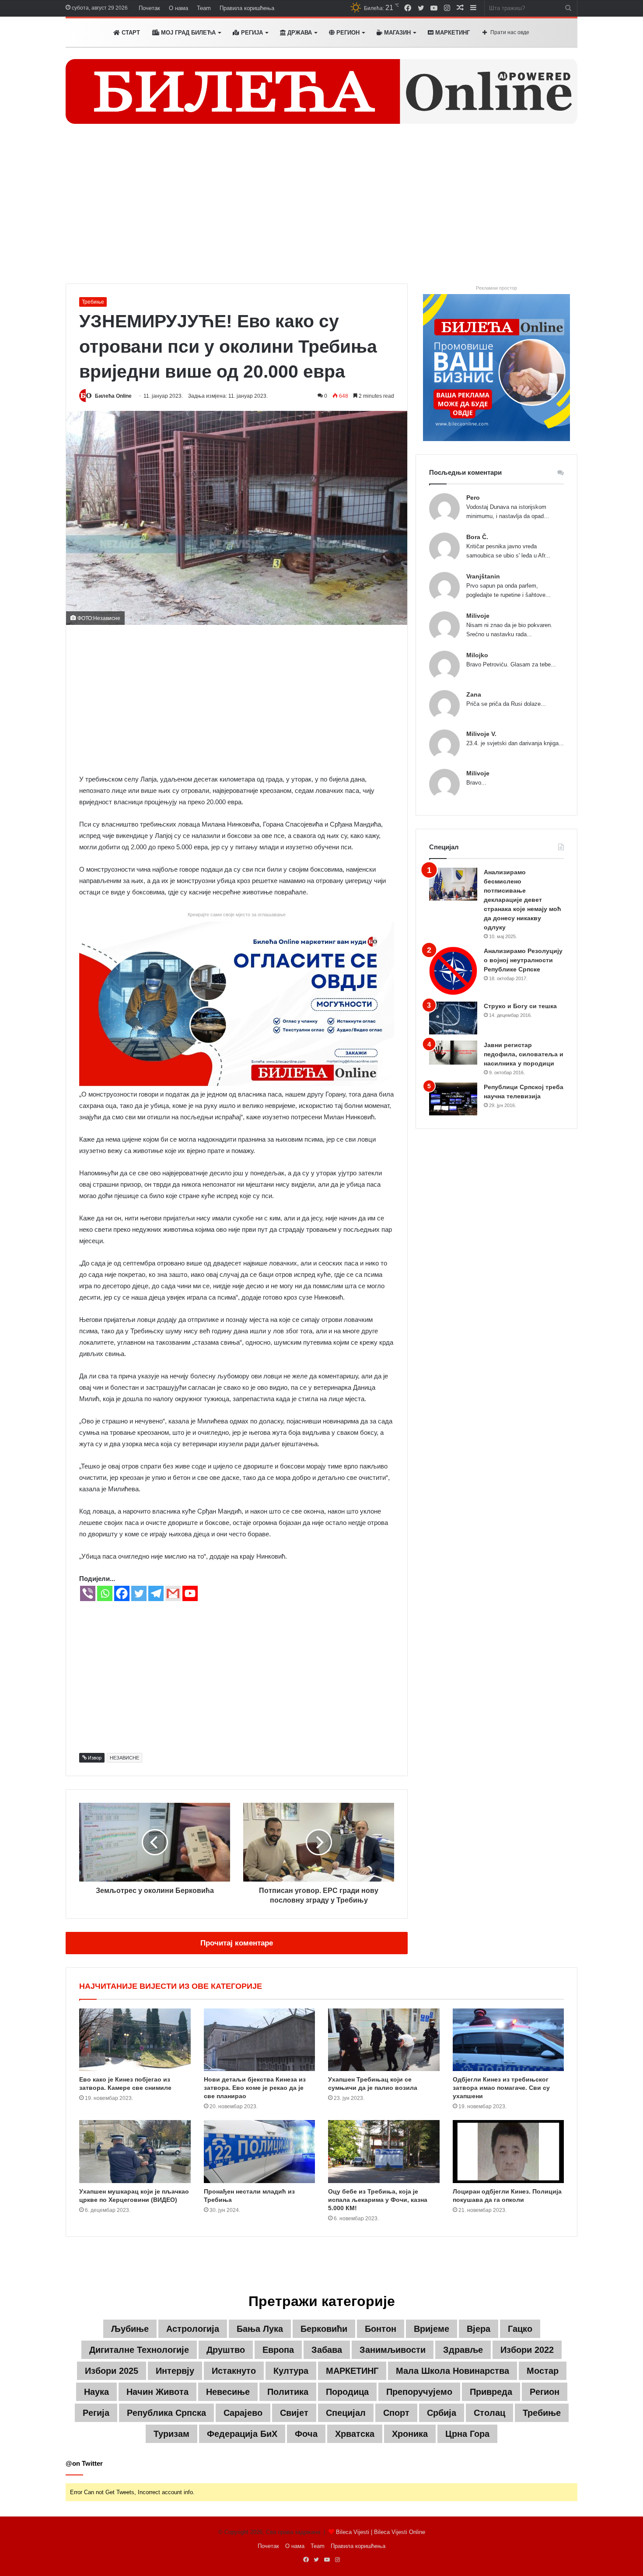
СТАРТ (130, 33)
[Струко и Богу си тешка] (453, 1018)
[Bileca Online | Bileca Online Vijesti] (321, 91)
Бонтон (381, 2329)
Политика (288, 2392)
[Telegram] (156, 1593)
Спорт (396, 2413)
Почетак (149, 8)
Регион (347, 33)
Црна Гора (467, 2434)
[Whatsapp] (105, 1593)
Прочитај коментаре (237, 1943)
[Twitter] (139, 1593)
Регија (96, 2413)
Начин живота (157, 2392)
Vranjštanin (483, 576)
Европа (278, 2350)
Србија (442, 2413)
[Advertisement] (321, 209)
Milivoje (478, 616)
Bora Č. (477, 537)
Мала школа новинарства (453, 2371)
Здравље (463, 2350)
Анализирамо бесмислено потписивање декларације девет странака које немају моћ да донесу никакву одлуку (522, 900)
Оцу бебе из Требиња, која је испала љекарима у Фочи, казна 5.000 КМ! (378, 2200)
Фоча (306, 2434)
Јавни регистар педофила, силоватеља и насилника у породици (524, 1054)
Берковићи (324, 2329)
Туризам (171, 2434)
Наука (96, 2392)
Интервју (175, 2371)
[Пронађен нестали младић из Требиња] (260, 2152)
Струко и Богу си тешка (520, 1006)
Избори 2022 (527, 2350)
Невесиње (228, 2392)
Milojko (477, 655)
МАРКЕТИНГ (452, 33)
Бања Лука (260, 2329)
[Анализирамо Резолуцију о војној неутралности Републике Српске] (453, 971)
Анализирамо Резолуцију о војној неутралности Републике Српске (523, 960)
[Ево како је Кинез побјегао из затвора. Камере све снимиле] (135, 2040)
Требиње (93, 302)
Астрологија (193, 2329)
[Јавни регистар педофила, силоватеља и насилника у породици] (453, 1053)
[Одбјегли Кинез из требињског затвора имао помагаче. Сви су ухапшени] (508, 2040)
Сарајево (243, 2413)
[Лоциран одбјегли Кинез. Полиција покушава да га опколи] (508, 2152)
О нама (178, 8)
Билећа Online (113, 396)
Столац (489, 2413)
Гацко (520, 2329)
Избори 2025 (112, 2371)
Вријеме (432, 2329)
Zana (474, 694)
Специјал (346, 2413)
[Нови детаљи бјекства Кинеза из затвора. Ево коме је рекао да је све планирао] (260, 2040)
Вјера (479, 2329)
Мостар (543, 2371)
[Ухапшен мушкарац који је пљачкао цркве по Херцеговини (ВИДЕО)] (135, 2152)
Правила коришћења (247, 8)
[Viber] (88, 1593)
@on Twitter (84, 2463)
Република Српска (166, 2413)
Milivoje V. (481, 734)
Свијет (294, 2413)
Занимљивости (393, 2350)
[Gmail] (173, 1593)
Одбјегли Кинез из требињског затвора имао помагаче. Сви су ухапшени (501, 2088)
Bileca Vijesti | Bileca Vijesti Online (381, 2532)
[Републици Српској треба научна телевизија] (453, 1099)
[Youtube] (190, 1593)
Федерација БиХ (242, 2434)
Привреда (491, 2392)
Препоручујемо (419, 2392)
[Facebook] (122, 1593)
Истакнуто (234, 2371)
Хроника (410, 2434)
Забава (327, 2350)
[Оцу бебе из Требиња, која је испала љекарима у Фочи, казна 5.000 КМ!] (384, 2152)
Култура (291, 2371)
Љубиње (130, 2329)
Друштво (226, 2350)
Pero (473, 498)
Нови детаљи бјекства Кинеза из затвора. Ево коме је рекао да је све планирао (255, 2088)
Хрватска (355, 2434)
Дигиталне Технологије (139, 2350)
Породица (347, 2392)
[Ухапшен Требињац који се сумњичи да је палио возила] (384, 2040)
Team (204, 8)
